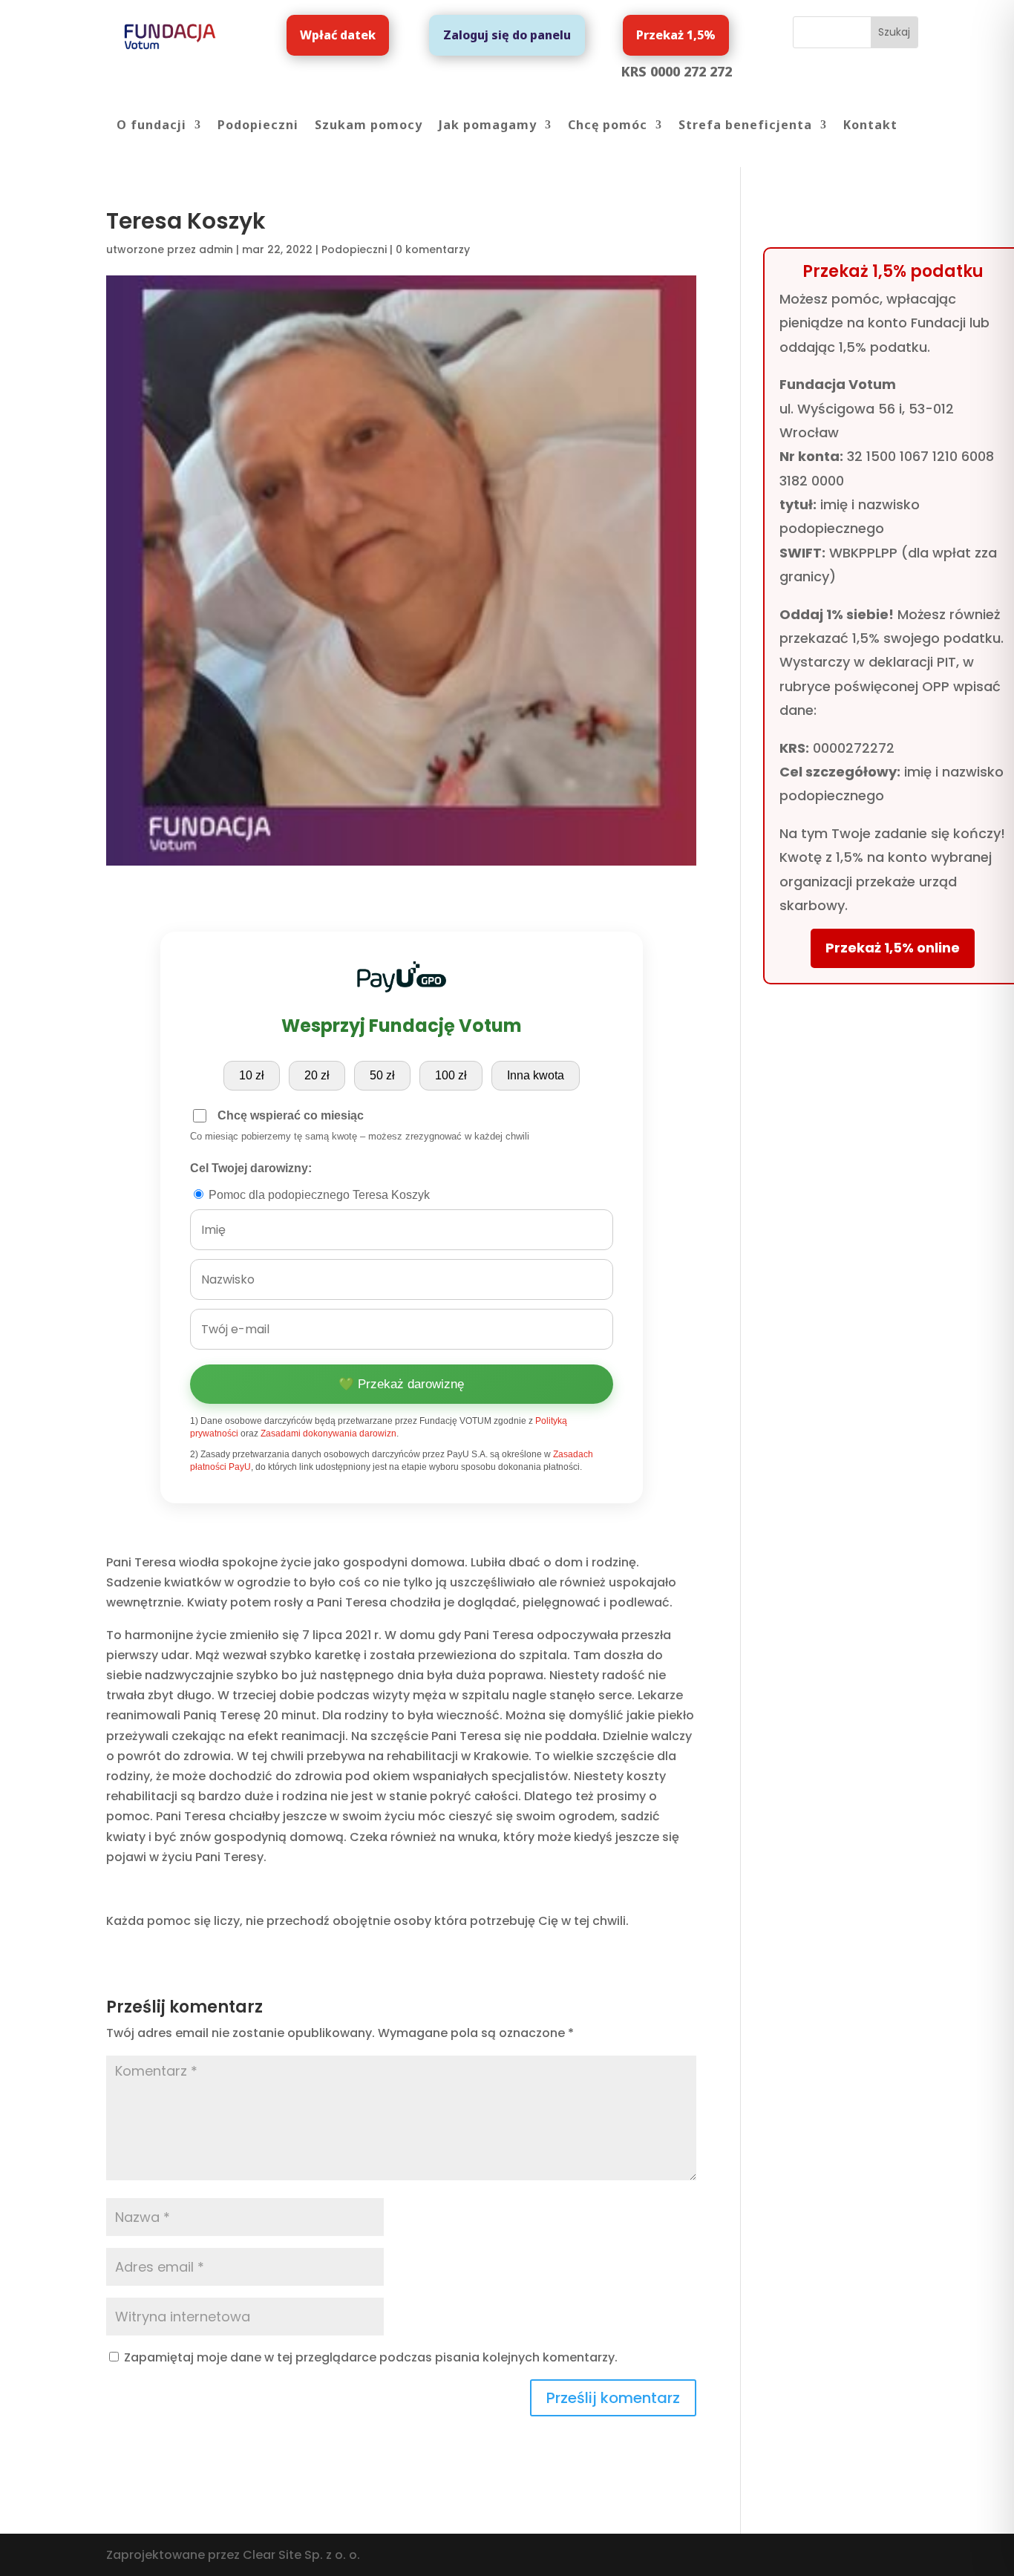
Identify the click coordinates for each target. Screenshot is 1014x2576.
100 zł (451, 1075)
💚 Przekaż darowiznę (401, 1384)
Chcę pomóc (608, 126)
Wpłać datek (338, 35)
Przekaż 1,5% (676, 35)
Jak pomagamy (488, 126)
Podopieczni (258, 126)
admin (216, 249)
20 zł (317, 1075)
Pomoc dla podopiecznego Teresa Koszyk (318, 1195)
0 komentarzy (433, 249)
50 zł (382, 1075)
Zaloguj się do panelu (507, 35)
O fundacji (151, 126)
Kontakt (870, 126)
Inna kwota (536, 1075)
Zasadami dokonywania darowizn (328, 1434)
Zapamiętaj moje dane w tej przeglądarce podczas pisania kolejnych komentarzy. (371, 2357)
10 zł (252, 1075)
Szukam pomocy (369, 126)
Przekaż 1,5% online (893, 948)
